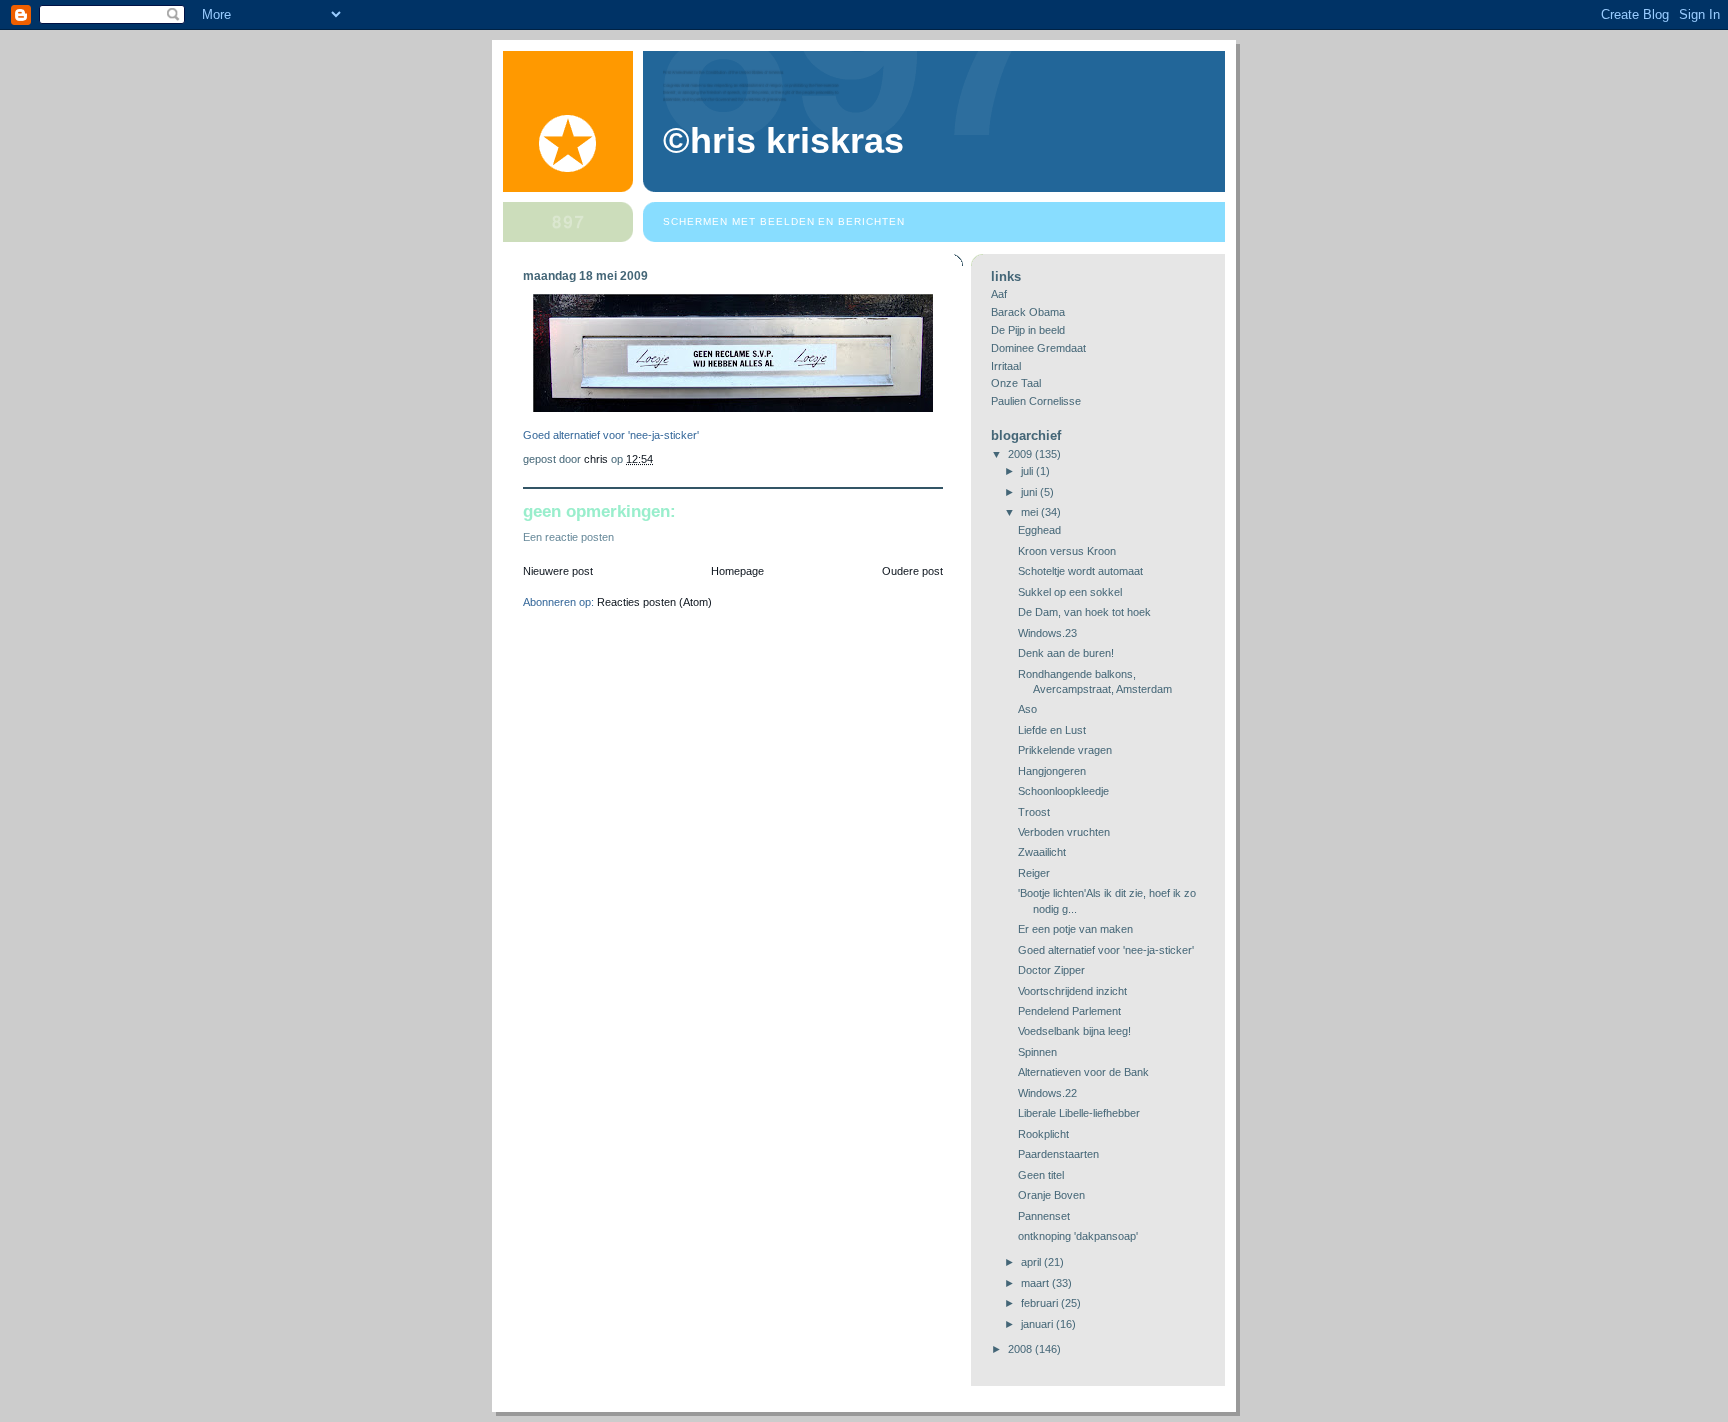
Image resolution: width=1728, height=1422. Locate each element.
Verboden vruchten (1064, 832)
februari (1041, 1303)
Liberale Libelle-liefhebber (1079, 1113)
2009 (1021, 454)
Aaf (999, 294)
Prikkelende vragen (1065, 750)
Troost (1034, 812)
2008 (1021, 1349)
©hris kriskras (783, 141)
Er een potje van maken (1075, 929)
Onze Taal (1016, 383)
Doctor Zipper (1051, 970)
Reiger (1034, 873)
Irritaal (1006, 366)
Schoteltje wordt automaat (1080, 571)
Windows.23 (1047, 633)
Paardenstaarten (1058, 1154)
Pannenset (1044, 1216)
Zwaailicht (1042, 852)
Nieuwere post (558, 571)
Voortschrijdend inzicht (1072, 991)
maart (1036, 1283)
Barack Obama (1028, 312)
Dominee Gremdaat (1038, 348)
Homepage (737, 571)
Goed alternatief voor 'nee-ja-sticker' (1106, 950)
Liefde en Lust (1052, 730)
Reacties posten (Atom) (654, 602)
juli (1028, 471)
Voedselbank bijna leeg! (1074, 1031)
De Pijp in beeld (1028, 330)
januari (1038, 1324)
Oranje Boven (1051, 1195)
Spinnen (1037, 1052)
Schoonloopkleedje (1063, 791)
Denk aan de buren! (1066, 653)
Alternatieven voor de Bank (1083, 1072)
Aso (1027, 709)
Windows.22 (1047, 1093)
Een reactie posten (568, 537)
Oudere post (912, 571)
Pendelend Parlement (1069, 1011)
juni (1030, 492)
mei (1031, 512)
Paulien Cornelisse (1036, 401)
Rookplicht (1043, 1134)
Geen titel (1041, 1175)
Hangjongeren (1052, 771)
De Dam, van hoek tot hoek (1084, 612)
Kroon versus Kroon (1067, 551)
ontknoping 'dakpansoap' (1078, 1236)
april (1032, 1262)
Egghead (1039, 530)
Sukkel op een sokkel (1070, 592)
